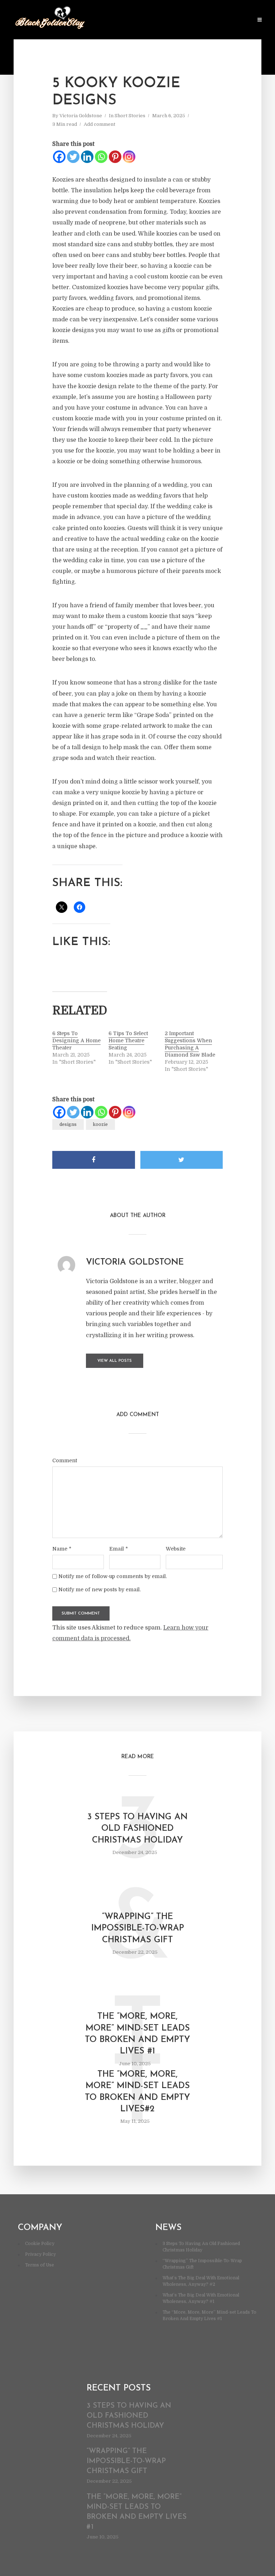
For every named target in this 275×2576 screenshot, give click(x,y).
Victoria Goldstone (81, 116)
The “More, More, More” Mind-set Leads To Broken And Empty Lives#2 (137, 2092)
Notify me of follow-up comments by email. (113, 1576)
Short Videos (232, 20)
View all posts (115, 1361)
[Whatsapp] (101, 157)
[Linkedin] (87, 157)
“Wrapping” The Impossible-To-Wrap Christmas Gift (138, 1929)
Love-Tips (154, 20)
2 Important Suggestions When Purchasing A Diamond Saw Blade (190, 1044)
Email (119, 1549)
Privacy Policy (40, 2254)
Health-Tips (120, 20)
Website (176, 1549)
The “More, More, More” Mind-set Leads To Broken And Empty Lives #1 (137, 2034)
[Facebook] (59, 157)
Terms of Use (40, 2265)
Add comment (100, 124)
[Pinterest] (115, 157)
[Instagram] (129, 157)
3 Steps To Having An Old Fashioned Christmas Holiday (137, 1829)
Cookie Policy (40, 2244)
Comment (65, 1460)
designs (68, 1124)
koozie (100, 1124)
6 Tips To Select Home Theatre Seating (128, 1040)
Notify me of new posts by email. (100, 1589)
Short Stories (190, 20)
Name (62, 1549)
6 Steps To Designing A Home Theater (76, 1040)
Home (91, 20)
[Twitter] (73, 157)
